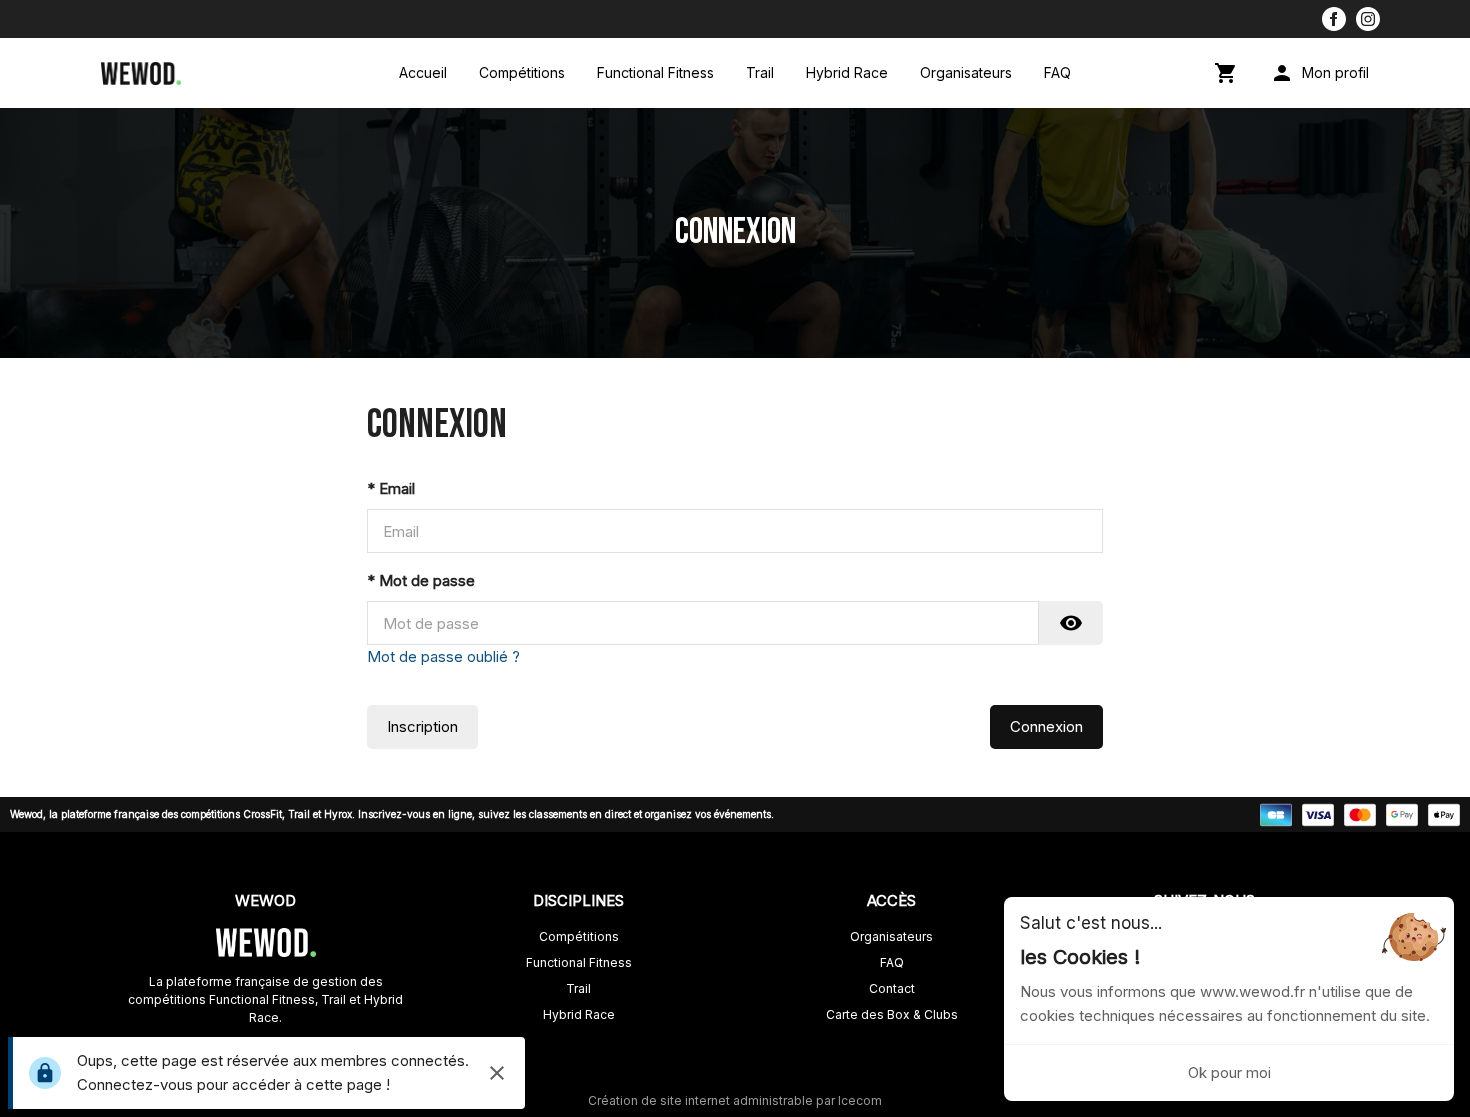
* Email (391, 488)
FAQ (1057, 72)
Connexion (1046, 726)
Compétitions (522, 72)
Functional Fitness (655, 72)
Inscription (422, 726)
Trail (760, 72)
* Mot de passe (421, 580)
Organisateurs (966, 72)
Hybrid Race (847, 72)
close (497, 1073)
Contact (892, 988)
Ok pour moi (1229, 1072)
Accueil (423, 72)
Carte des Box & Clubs (892, 1014)
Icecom (860, 1100)
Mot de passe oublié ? (443, 656)
